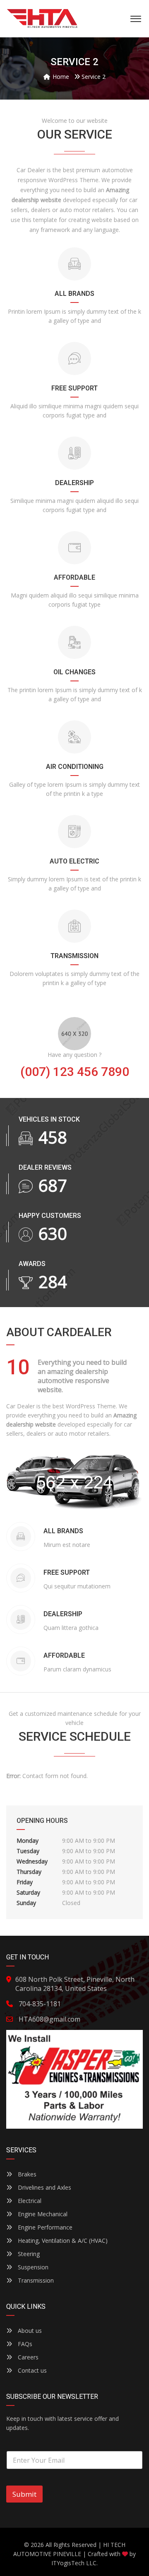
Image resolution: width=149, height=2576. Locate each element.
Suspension (32, 2267)
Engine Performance (44, 2227)
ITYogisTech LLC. (74, 2563)
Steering (28, 2254)
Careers (27, 2357)
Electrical (29, 2201)
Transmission (35, 2280)
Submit (24, 2494)
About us (29, 2331)
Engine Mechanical (42, 2214)
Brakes (26, 2174)
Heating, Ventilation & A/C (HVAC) (62, 2241)
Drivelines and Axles (44, 2187)
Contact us (31, 2370)
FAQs (24, 2344)
